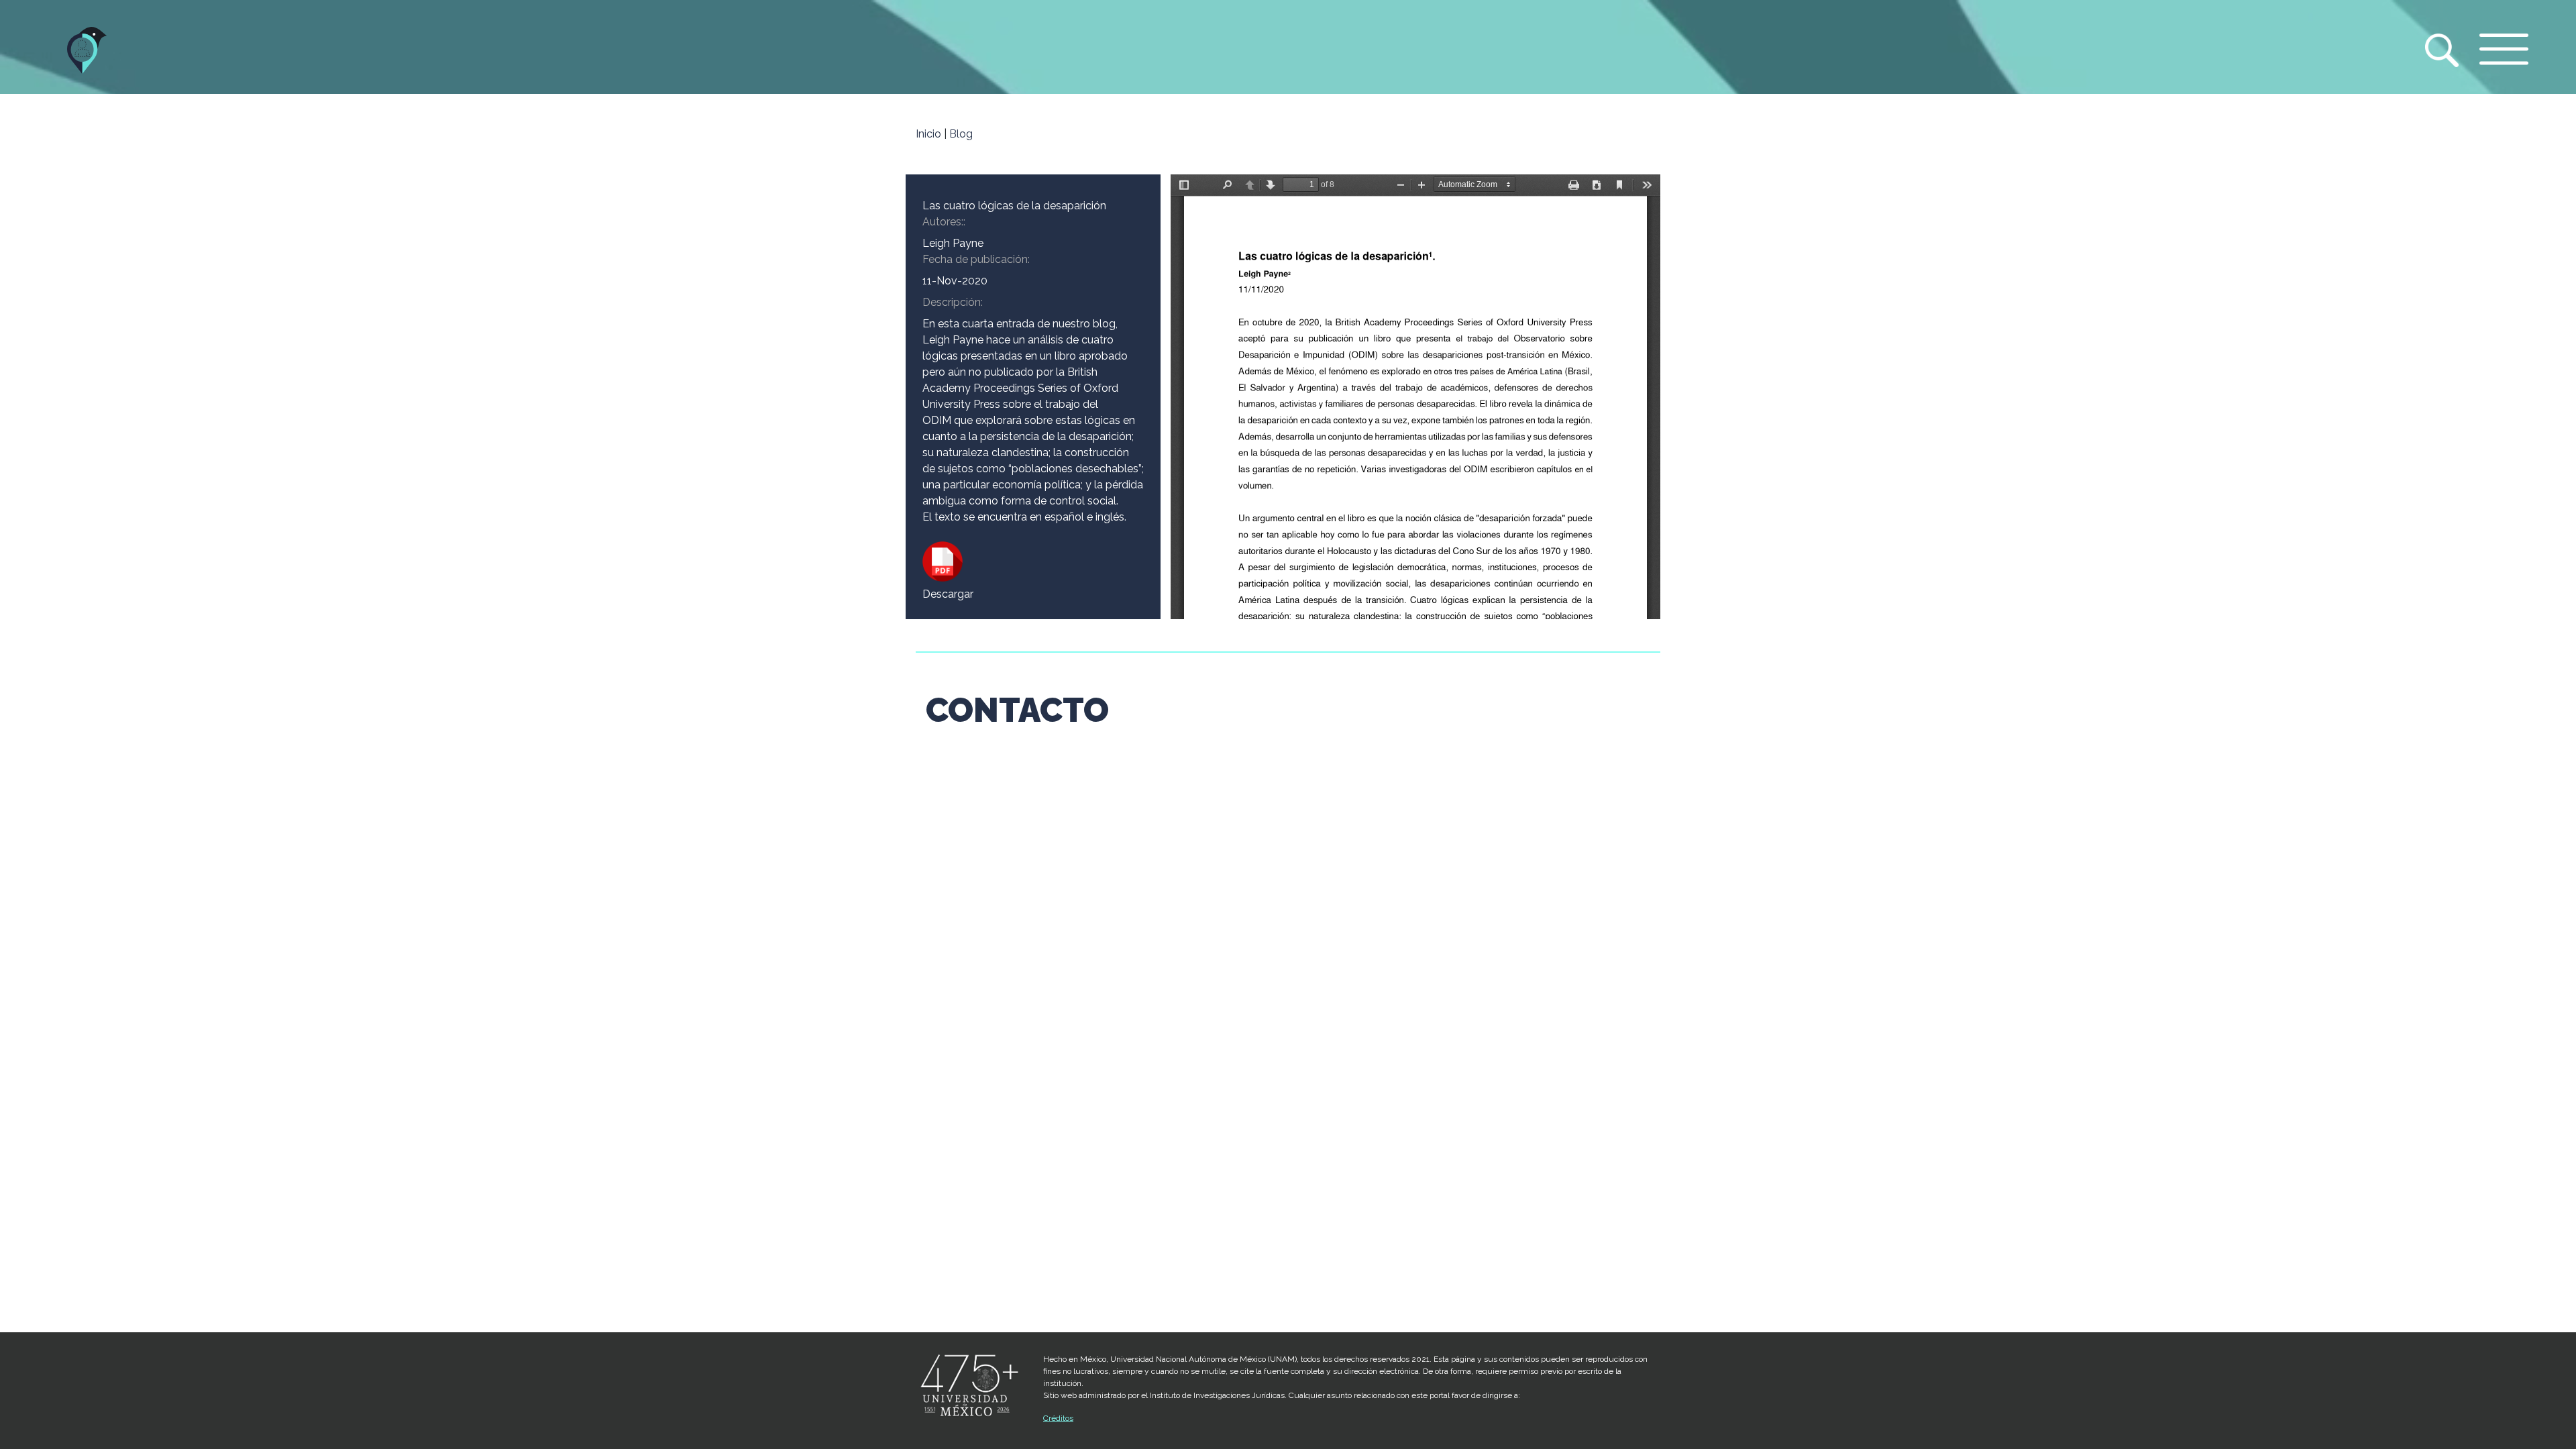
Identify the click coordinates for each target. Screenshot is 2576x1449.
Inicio (928, 134)
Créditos (1058, 1418)
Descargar (948, 594)
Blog (961, 134)
